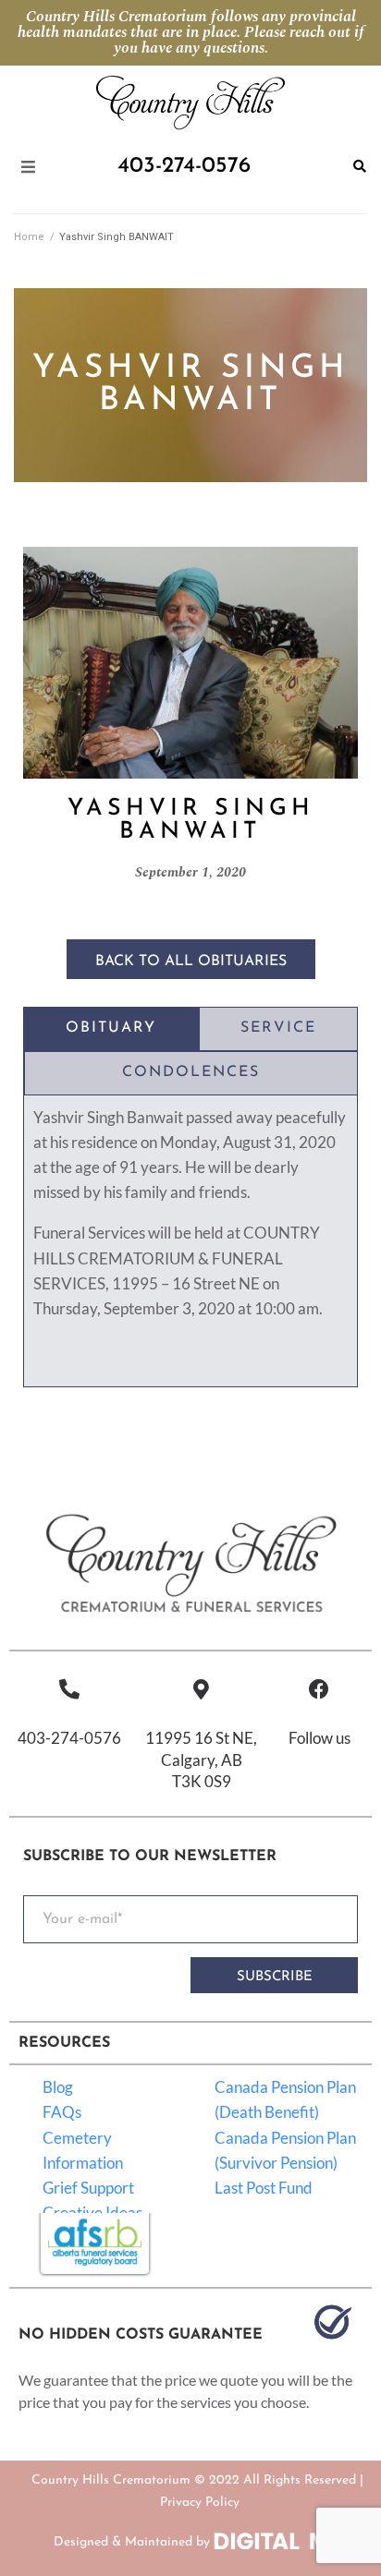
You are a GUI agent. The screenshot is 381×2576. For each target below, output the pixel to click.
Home (29, 237)
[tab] (111, 1029)
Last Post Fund (264, 2188)
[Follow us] (319, 1689)
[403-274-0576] (69, 1689)
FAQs (62, 2112)
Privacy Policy (200, 2503)
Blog (58, 2087)
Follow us (320, 1738)
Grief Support (88, 2188)
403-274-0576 (69, 1738)
